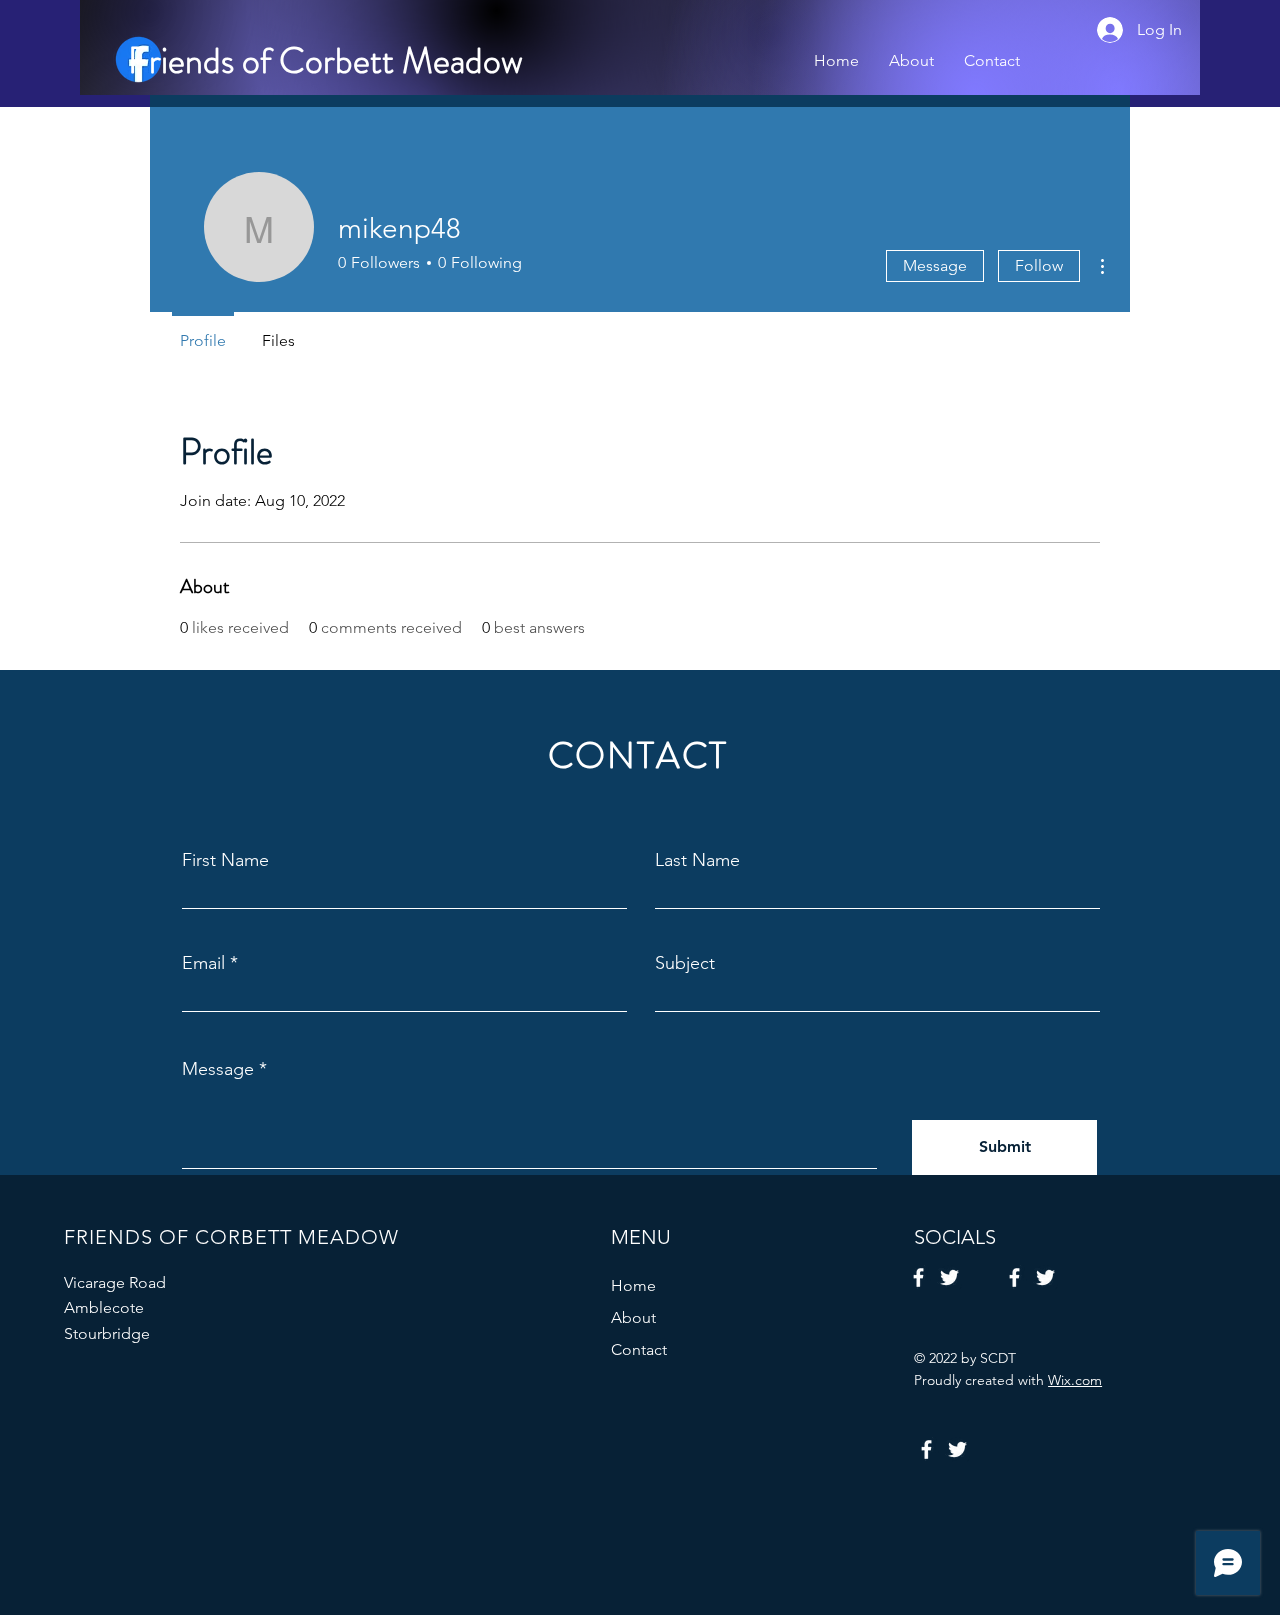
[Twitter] (949, 1277)
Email (203, 963)
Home (633, 1285)
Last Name (697, 860)
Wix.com (1075, 1380)
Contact (639, 1349)
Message (935, 265)
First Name (225, 860)
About (633, 1317)
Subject (685, 963)
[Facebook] (918, 1277)
